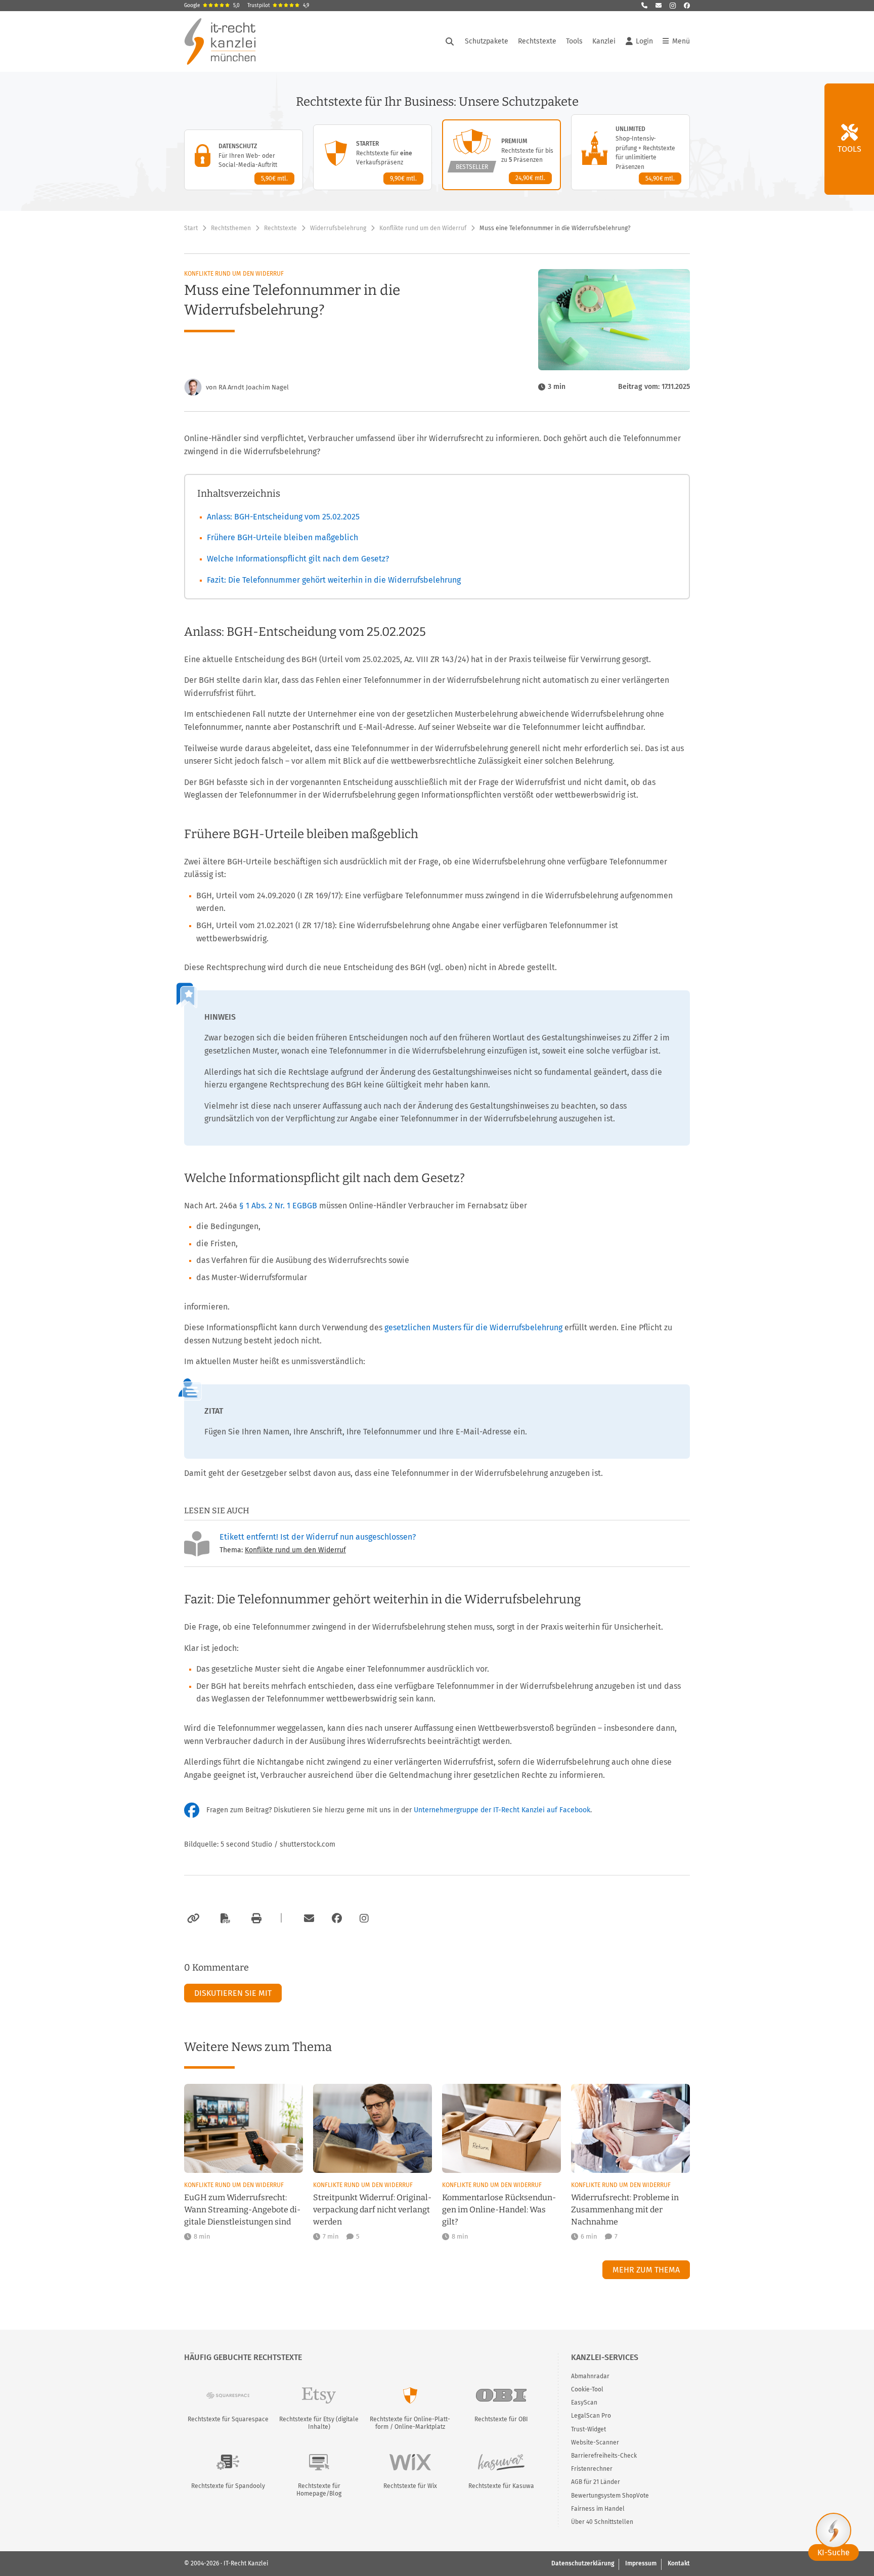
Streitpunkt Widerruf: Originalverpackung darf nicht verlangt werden (372, 2210)
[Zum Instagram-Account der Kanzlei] (364, 1918)
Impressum (641, 2563)
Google (212, 6)
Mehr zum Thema (646, 2270)
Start (191, 228)
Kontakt (679, 2563)
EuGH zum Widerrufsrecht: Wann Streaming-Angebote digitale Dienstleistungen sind (242, 2210)
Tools (574, 41)
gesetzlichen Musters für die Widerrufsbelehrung (473, 1327)
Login (644, 41)
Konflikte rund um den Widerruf (423, 228)
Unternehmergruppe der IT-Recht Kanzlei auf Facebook (502, 1810)
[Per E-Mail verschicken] (308, 1918)
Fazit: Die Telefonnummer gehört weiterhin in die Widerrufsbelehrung (334, 580)
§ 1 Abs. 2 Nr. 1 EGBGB (278, 1206)
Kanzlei (604, 41)
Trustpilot (278, 6)
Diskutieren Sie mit (233, 1993)
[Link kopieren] (192, 1918)
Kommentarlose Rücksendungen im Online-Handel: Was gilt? (499, 2210)
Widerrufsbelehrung (338, 228)
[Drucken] (255, 1918)
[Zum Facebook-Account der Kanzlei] (337, 1918)
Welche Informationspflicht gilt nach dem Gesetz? (298, 559)
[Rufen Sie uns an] (644, 6)
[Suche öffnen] (450, 41)
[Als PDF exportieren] (224, 1918)
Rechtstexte (537, 41)
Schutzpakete (487, 41)
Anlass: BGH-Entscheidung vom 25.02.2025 (283, 517)
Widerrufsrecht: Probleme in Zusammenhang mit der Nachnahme (625, 2210)
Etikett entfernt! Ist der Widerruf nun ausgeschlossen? (318, 1537)
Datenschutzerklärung (583, 2563)
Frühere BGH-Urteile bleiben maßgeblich (282, 537)
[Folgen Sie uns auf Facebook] (687, 6)
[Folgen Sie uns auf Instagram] (673, 6)
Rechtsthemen (231, 228)
